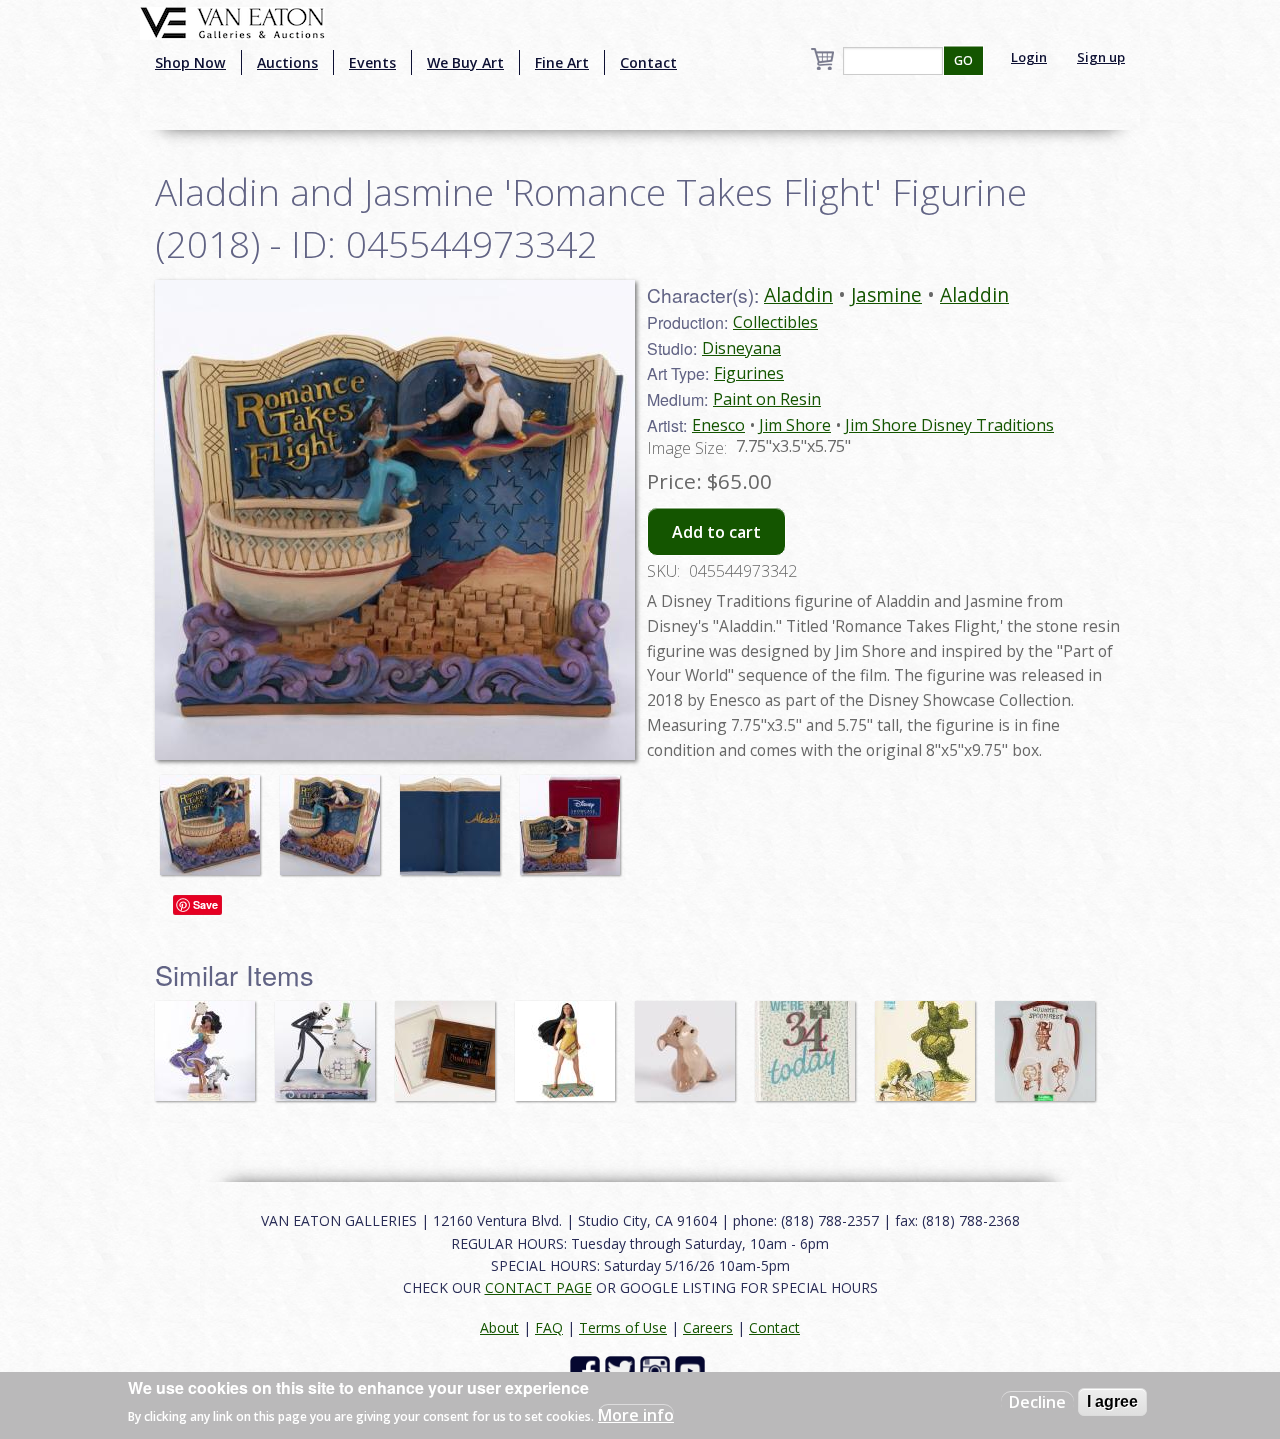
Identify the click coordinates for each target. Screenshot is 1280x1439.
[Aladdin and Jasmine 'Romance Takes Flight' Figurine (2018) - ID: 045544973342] (215, 815)
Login (1029, 57)
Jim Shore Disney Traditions (949, 425)
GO (963, 60)
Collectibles (775, 322)
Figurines (749, 373)
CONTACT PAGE (538, 1287)
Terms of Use (623, 1327)
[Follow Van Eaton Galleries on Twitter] (622, 1369)
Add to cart (716, 532)
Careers (708, 1327)
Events (372, 62)
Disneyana (741, 348)
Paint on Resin (767, 399)
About (499, 1327)
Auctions (287, 62)
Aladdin (798, 294)
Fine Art (562, 62)
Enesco (718, 425)
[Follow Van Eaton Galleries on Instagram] (657, 1369)
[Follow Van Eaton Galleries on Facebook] (587, 1369)
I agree (1112, 1401)
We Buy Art (465, 62)
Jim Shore (795, 425)
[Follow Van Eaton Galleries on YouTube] (692, 1369)
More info (636, 1415)
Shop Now (190, 62)
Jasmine (886, 294)
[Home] (232, 21)
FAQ (549, 1327)
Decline (1037, 1402)
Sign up (1101, 57)
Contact (648, 62)
